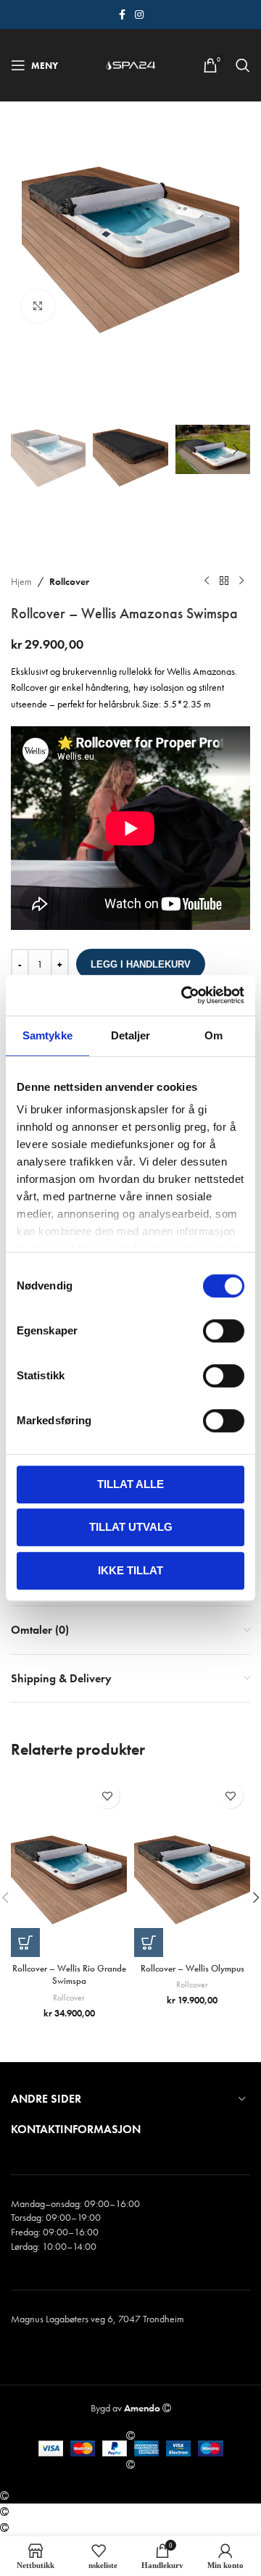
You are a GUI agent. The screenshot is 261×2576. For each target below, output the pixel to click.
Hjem (21, 581)
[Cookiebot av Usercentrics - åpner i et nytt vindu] (184, 995)
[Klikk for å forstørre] (38, 306)
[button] (25, 225)
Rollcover (69, 581)
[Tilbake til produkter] (224, 581)
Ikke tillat (130, 1570)
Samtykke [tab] (47, 1035)
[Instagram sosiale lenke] (139, 15)
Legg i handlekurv (141, 964)
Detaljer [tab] (131, 1035)
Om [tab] (214, 1035)
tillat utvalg (131, 1527)
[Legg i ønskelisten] (107, 1796)
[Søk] (243, 65)
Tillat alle (130, 1484)
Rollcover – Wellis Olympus (192, 1969)
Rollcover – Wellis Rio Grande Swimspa (69, 1975)
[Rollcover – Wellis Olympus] (192, 1866)
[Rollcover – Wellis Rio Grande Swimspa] (69, 1866)
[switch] (224, 1331)
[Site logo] (130, 64)
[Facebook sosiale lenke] (122, 15)
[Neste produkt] (241, 581)
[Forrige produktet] (207, 581)
